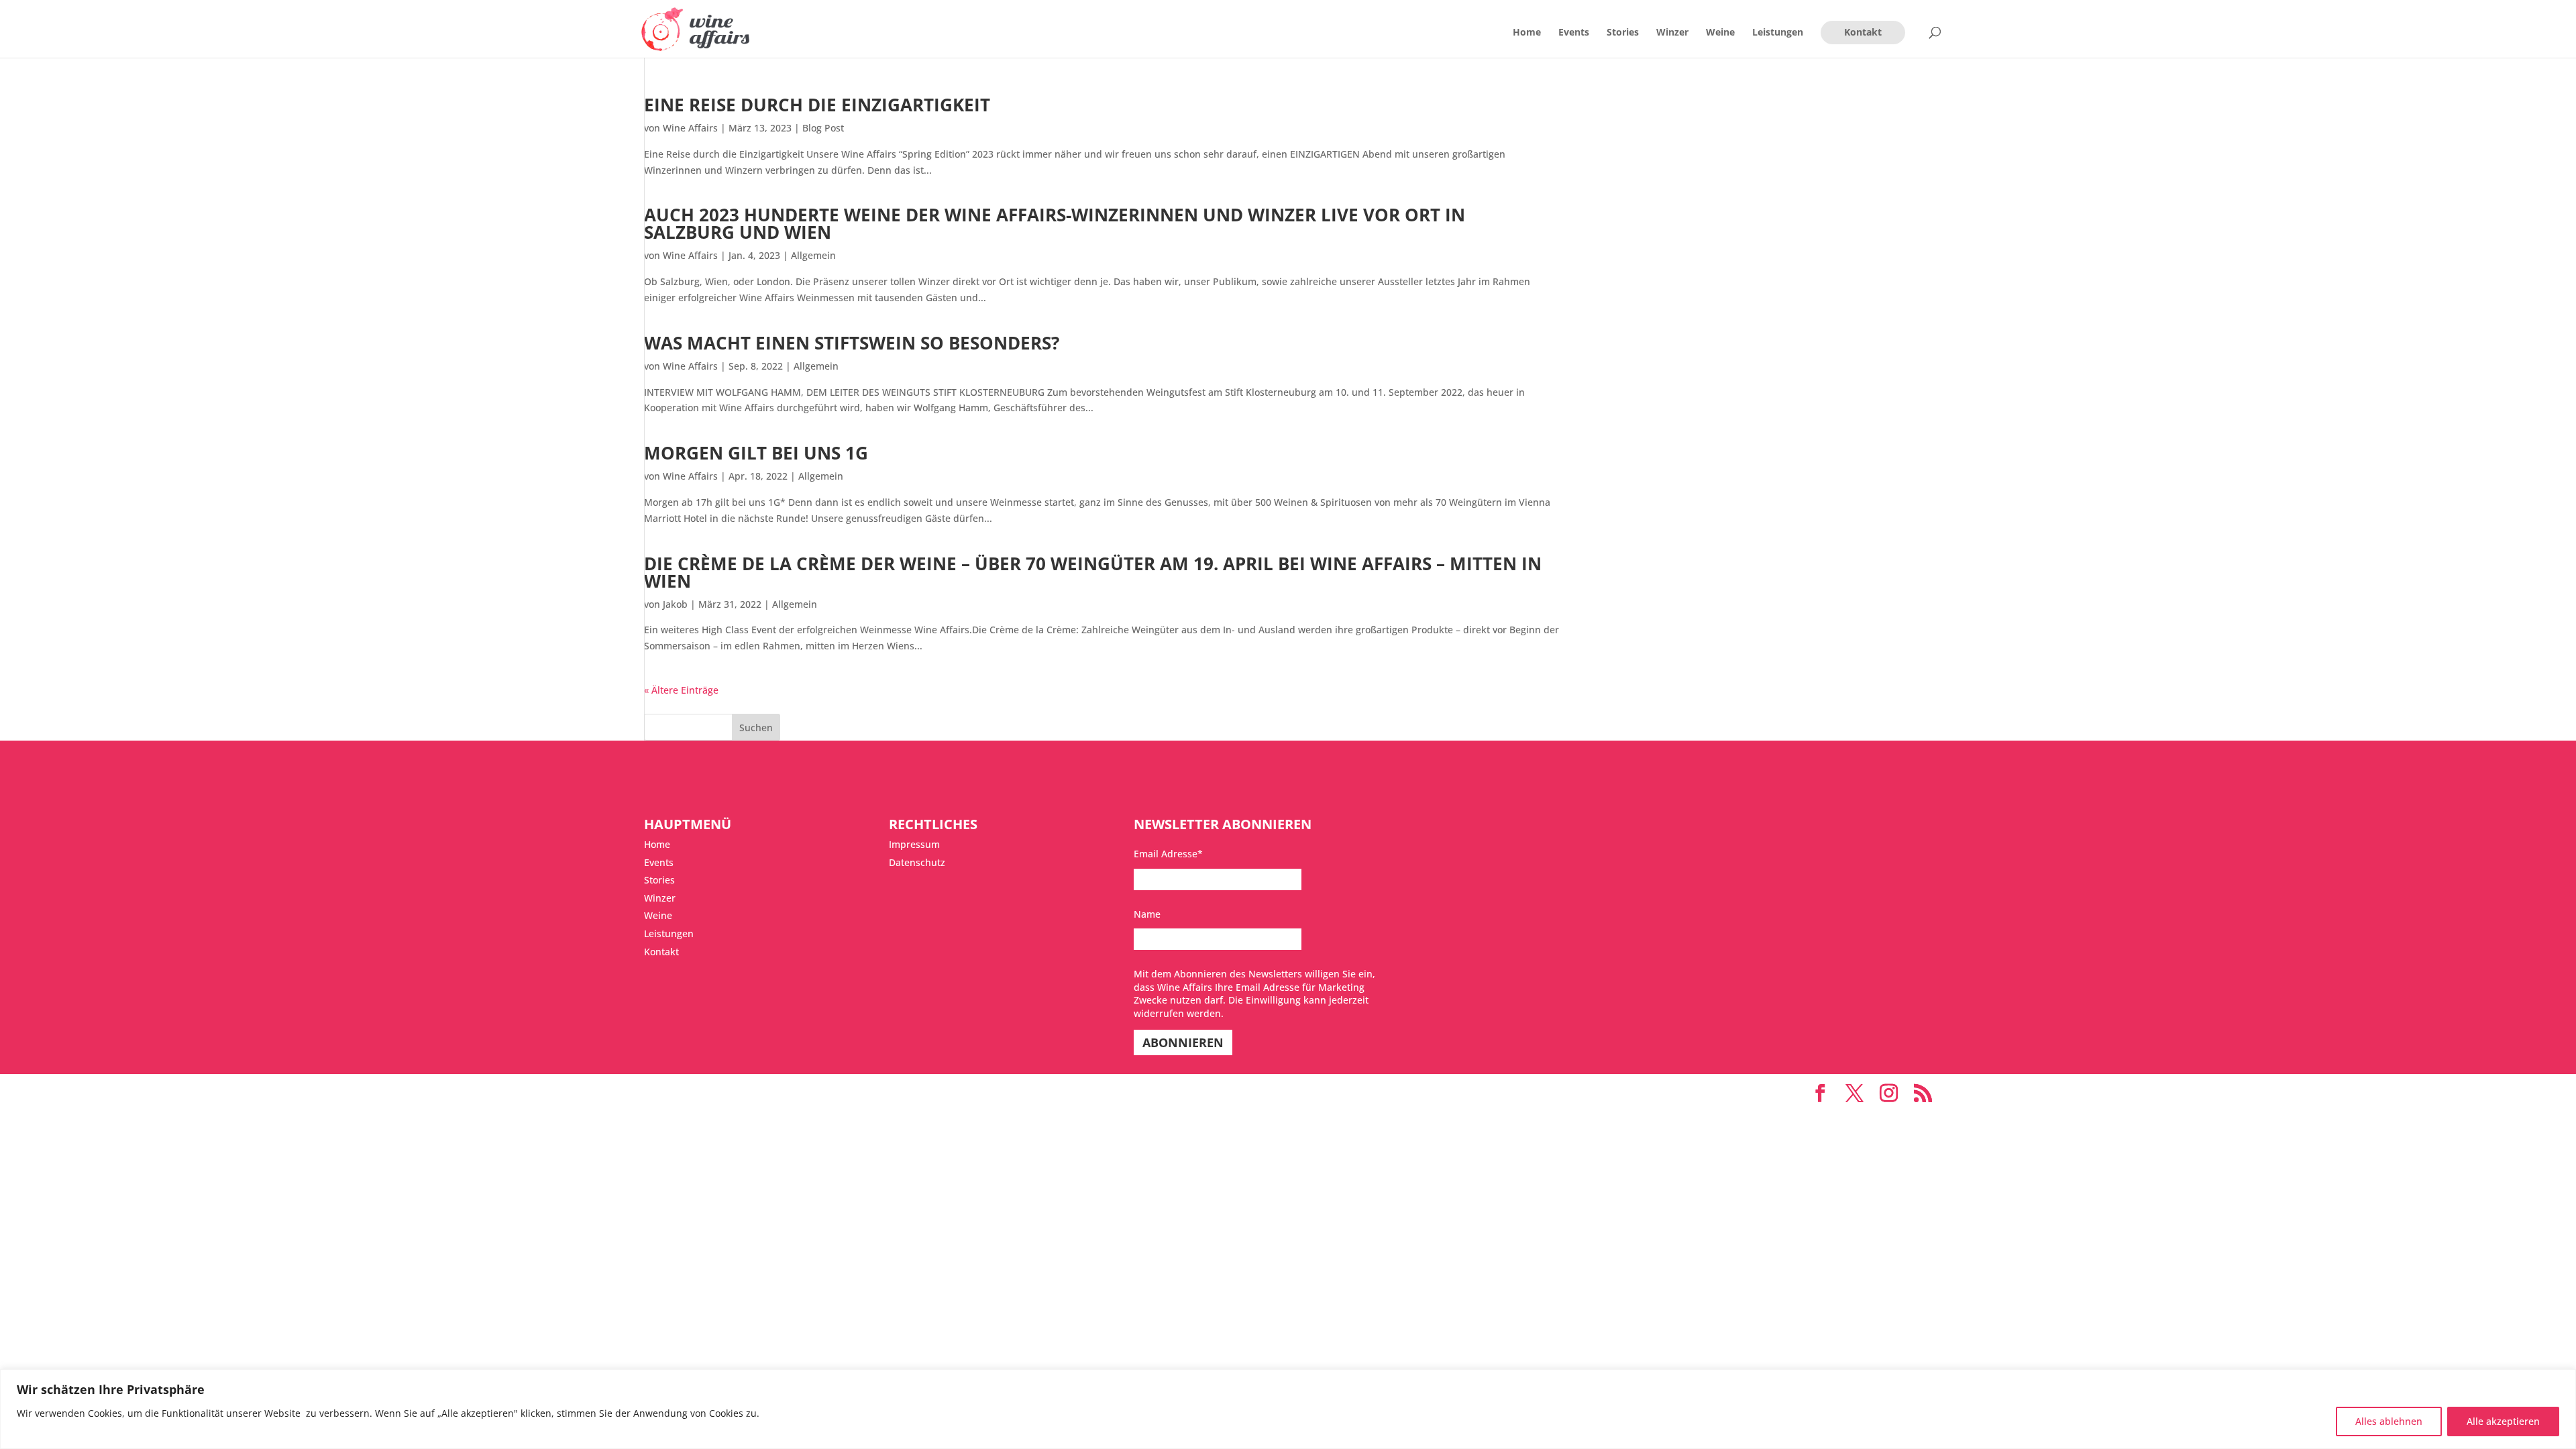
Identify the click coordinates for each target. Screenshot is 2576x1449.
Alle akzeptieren (2503, 1421)
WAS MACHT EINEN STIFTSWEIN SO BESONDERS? (852, 343)
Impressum (914, 844)
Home (1527, 33)
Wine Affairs (690, 128)
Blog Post (823, 128)
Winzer (1672, 33)
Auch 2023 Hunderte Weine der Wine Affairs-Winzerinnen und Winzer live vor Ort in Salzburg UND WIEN (1055, 223)
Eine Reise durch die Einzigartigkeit (817, 105)
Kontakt (1863, 32)
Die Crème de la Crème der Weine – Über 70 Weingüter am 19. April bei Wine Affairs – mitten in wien (1093, 572)
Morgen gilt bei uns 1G (756, 453)
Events (1574, 33)
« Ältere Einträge (681, 690)
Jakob (675, 604)
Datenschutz (917, 862)
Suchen (756, 728)
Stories (1623, 33)
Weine (1720, 33)
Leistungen (1778, 33)
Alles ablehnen (2389, 1421)
